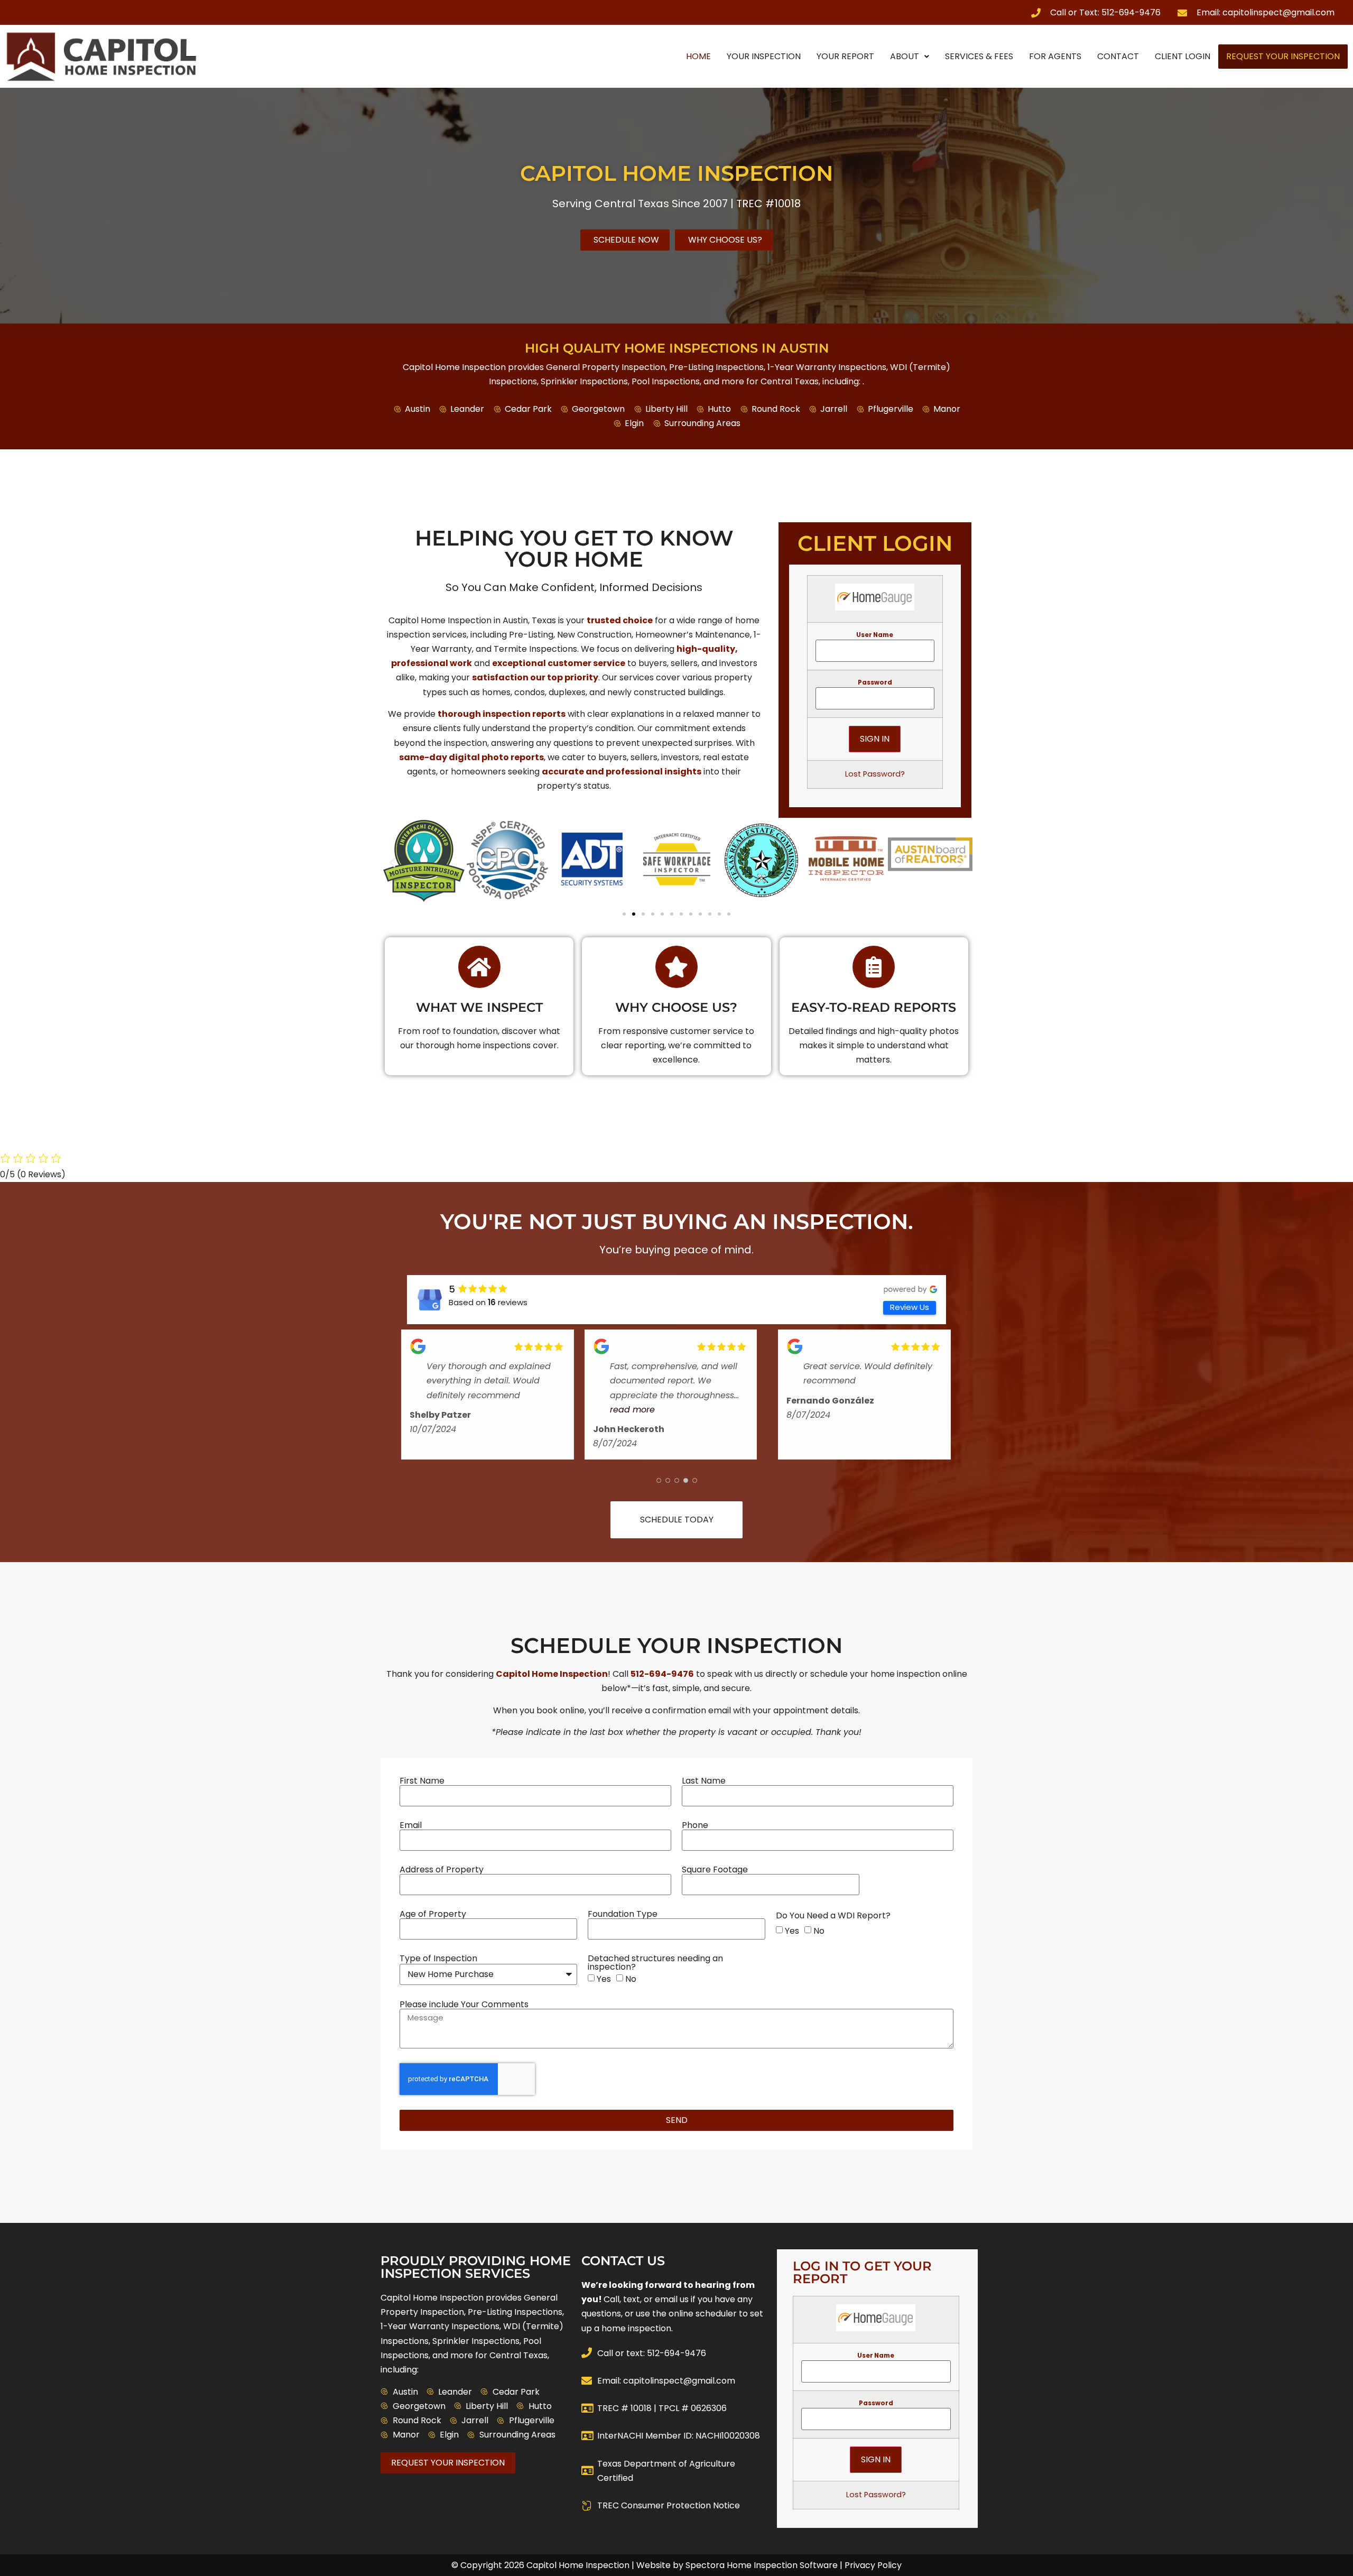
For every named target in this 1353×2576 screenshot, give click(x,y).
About (905, 56)
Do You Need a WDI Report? (833, 1916)
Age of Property (433, 1914)
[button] (392, 862)
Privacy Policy (873, 2565)
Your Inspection (764, 56)
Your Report (845, 56)
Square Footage (715, 1870)
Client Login (1183, 56)
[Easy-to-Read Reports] (874, 967)
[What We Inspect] (479, 967)
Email (411, 1825)
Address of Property (442, 1870)
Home (698, 56)
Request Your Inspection (1283, 56)
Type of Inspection (438, 1959)
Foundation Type (623, 1914)
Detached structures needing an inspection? (655, 1963)
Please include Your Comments (464, 2005)
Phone (695, 1825)
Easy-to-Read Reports (874, 1007)
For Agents (1055, 56)
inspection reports (524, 714)
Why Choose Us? (676, 1007)
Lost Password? (875, 774)
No (819, 1931)
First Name (422, 1781)
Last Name (704, 1781)
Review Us (910, 1307)
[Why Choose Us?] (676, 967)
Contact (1118, 56)
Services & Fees (979, 56)
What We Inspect (479, 1007)
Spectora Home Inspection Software (762, 2565)
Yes (792, 1931)
